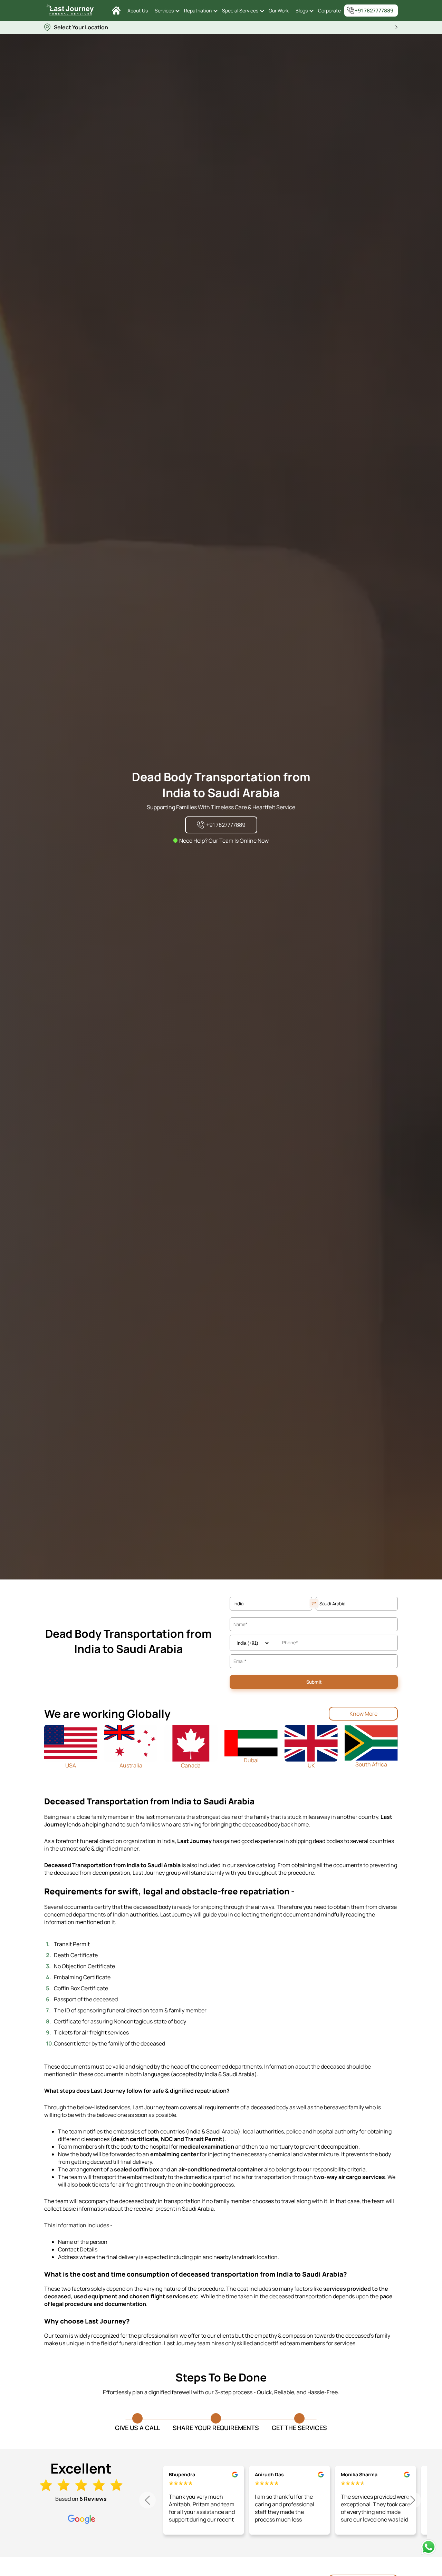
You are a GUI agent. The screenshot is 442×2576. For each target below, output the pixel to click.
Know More (363, 1714)
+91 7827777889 (374, 11)
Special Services (240, 11)
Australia (131, 1765)
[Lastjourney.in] (116, 11)
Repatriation (198, 11)
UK (311, 1765)
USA (71, 1765)
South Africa (371, 1764)
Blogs (302, 11)
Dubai (251, 1760)
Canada (191, 1765)
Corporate (329, 11)
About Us (138, 11)
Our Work (279, 11)
